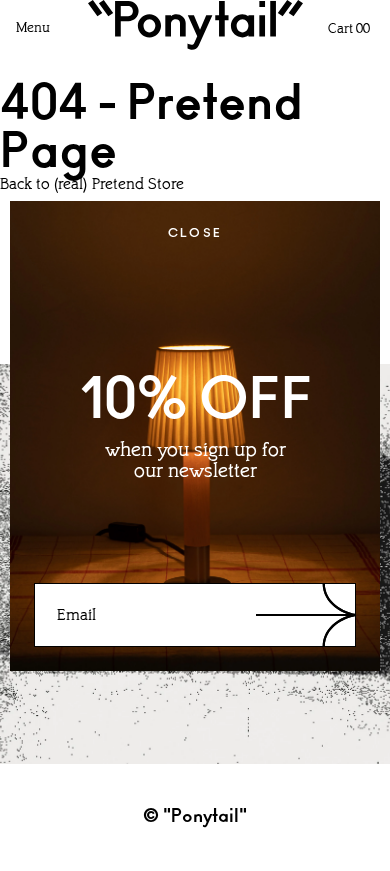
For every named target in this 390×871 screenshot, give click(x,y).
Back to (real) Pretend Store (92, 185)
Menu (33, 28)
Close (195, 233)
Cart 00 (349, 29)
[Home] (195, 25)
